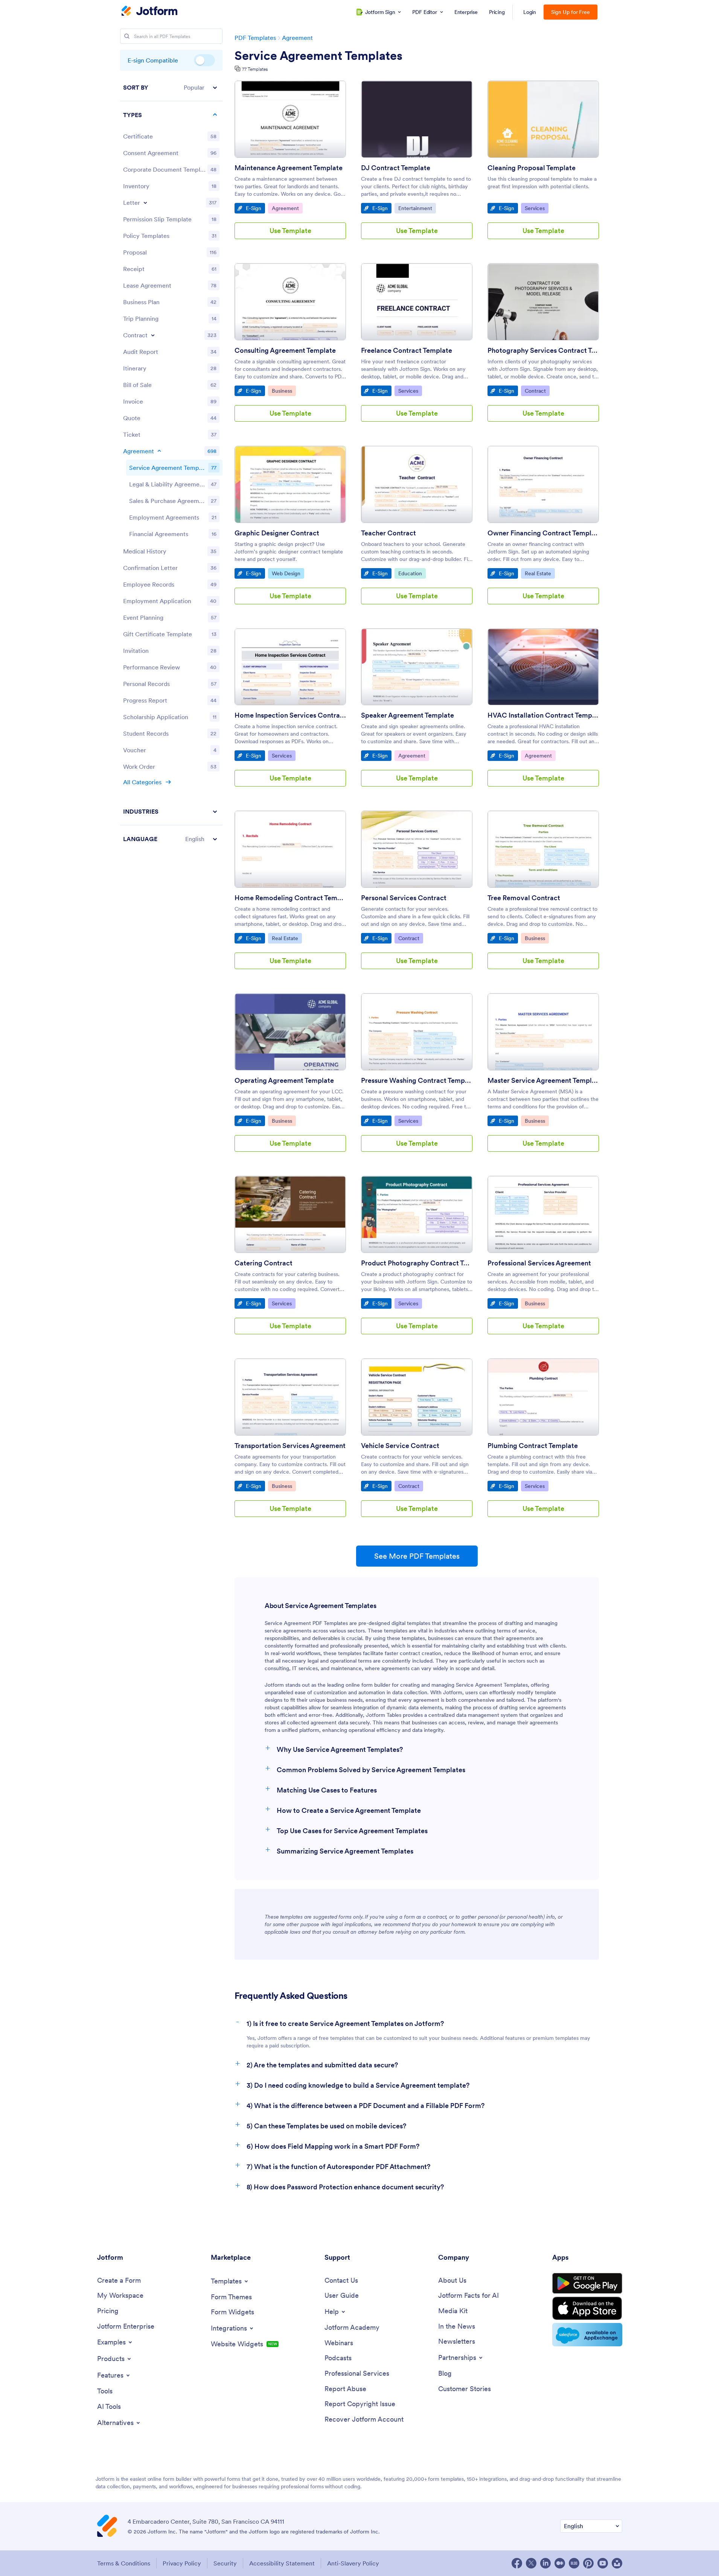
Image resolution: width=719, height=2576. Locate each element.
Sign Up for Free (570, 12)
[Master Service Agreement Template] (543, 1032)
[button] (171, 88)
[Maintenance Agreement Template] (290, 119)
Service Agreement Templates (318, 56)
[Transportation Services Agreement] (290, 1397)
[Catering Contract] (290, 1214)
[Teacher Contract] (417, 484)
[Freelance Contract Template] (417, 302)
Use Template (290, 231)
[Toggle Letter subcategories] (145, 203)
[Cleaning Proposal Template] (543, 119)
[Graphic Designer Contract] (290, 484)
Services (536, 208)
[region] (171, 463)
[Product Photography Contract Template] (417, 1214)
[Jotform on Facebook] (517, 2563)
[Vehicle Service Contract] (417, 1397)
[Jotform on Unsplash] (617, 2563)
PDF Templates (255, 38)
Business (284, 391)
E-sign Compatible (204, 60)
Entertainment (417, 208)
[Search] (127, 36)
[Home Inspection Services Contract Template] (290, 667)
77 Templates (255, 69)
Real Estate (540, 573)
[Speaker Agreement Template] (417, 667)
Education (412, 573)
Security (225, 2563)
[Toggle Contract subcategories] (153, 335)
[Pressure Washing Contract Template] (417, 1032)
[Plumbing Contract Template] (543, 1397)
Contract (537, 391)
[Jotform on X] (531, 2563)
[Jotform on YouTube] (603, 2563)
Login (530, 12)
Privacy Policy (182, 2563)
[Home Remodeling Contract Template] (290, 849)
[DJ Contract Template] (417, 119)
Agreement (297, 38)
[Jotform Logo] (149, 12)
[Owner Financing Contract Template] (543, 484)
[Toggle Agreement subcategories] (159, 451)
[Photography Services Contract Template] (543, 302)
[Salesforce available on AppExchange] (587, 2335)
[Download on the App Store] (587, 2308)
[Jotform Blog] (574, 2563)
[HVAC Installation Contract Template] (543, 667)
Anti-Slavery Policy (353, 2563)
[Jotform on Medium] (560, 2563)
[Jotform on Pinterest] (588, 2563)
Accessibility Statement (282, 2563)
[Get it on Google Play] (587, 2283)
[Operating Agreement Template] (290, 1032)
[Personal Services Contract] (417, 849)
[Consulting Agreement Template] (290, 302)
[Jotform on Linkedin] (545, 2563)
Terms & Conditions (124, 2563)
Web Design (288, 573)
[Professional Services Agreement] (543, 1214)
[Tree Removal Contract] (543, 849)
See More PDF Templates (417, 1556)
